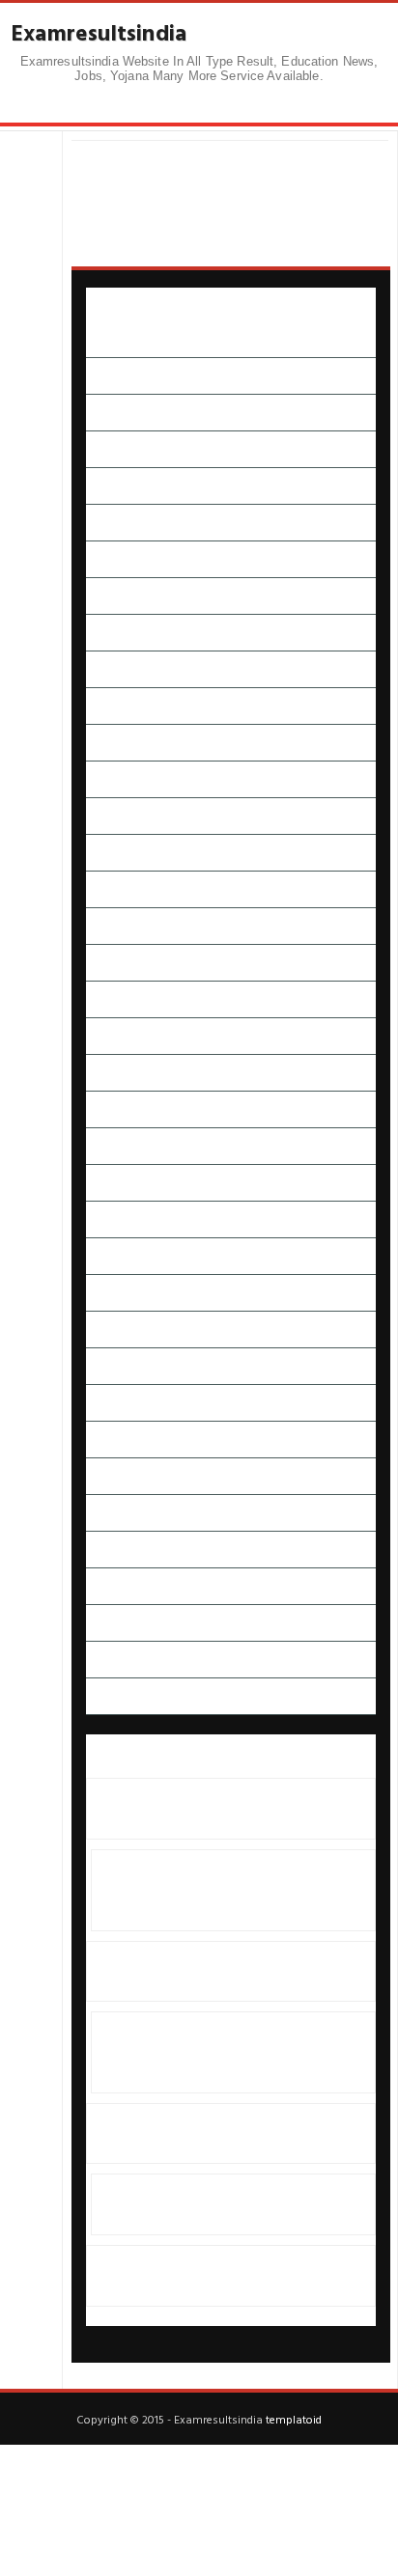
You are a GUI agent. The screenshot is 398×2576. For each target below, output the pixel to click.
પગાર (99, 1036)
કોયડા (100, 706)
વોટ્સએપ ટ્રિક (122, 1440)
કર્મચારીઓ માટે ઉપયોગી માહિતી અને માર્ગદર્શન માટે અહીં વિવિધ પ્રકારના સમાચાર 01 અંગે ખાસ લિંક (225, 2134)
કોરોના (102, 743)
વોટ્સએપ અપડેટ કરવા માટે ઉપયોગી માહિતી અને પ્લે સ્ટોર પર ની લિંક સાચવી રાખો (230, 1809)
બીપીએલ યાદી (122, 1256)
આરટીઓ (111, 486)
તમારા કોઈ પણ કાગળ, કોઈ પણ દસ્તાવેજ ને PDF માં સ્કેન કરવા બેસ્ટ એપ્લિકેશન (224, 2276)
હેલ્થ (97, 1660)
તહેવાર (103, 889)
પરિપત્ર (102, 1146)
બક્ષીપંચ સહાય (122, 1219)
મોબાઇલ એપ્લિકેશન (137, 1293)
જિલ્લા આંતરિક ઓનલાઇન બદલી (170, 816)
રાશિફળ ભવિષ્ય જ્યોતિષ (147, 1330)
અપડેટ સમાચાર (125, 413)
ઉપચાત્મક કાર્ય (121, 633)
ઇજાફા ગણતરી (122, 559)
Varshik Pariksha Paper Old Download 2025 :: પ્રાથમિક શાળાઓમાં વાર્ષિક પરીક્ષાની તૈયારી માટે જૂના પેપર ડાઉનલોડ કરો (230, 2052)
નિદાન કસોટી (120, 999)
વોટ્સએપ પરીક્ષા (128, 1476)
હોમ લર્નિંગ (112, 1696)
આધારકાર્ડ (112, 449)
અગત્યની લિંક (122, 376)
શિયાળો (104, 1513)
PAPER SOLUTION (136, 339)
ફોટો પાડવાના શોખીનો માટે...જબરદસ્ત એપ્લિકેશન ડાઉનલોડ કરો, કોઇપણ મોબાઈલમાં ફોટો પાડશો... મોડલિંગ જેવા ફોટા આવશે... (228, 1890)
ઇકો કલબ (111, 523)
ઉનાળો (103, 596)
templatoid (294, 2419)
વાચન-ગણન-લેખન (136, 1403)
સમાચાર (106, 1586)
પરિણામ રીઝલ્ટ (124, 1109)
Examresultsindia (99, 32)
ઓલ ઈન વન (120, 669)
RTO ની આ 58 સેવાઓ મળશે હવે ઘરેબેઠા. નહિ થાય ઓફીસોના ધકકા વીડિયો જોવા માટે (219, 2204)
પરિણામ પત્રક (118, 1073)
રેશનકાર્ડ (108, 1366)
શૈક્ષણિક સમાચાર (128, 1550)
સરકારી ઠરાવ (120, 1623)
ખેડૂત (99, 779)
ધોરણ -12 (110, 963)
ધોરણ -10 (111, 926)
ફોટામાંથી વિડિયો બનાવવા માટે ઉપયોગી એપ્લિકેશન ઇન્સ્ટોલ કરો (212, 1971)
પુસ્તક (101, 1183)
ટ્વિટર (99, 853)
